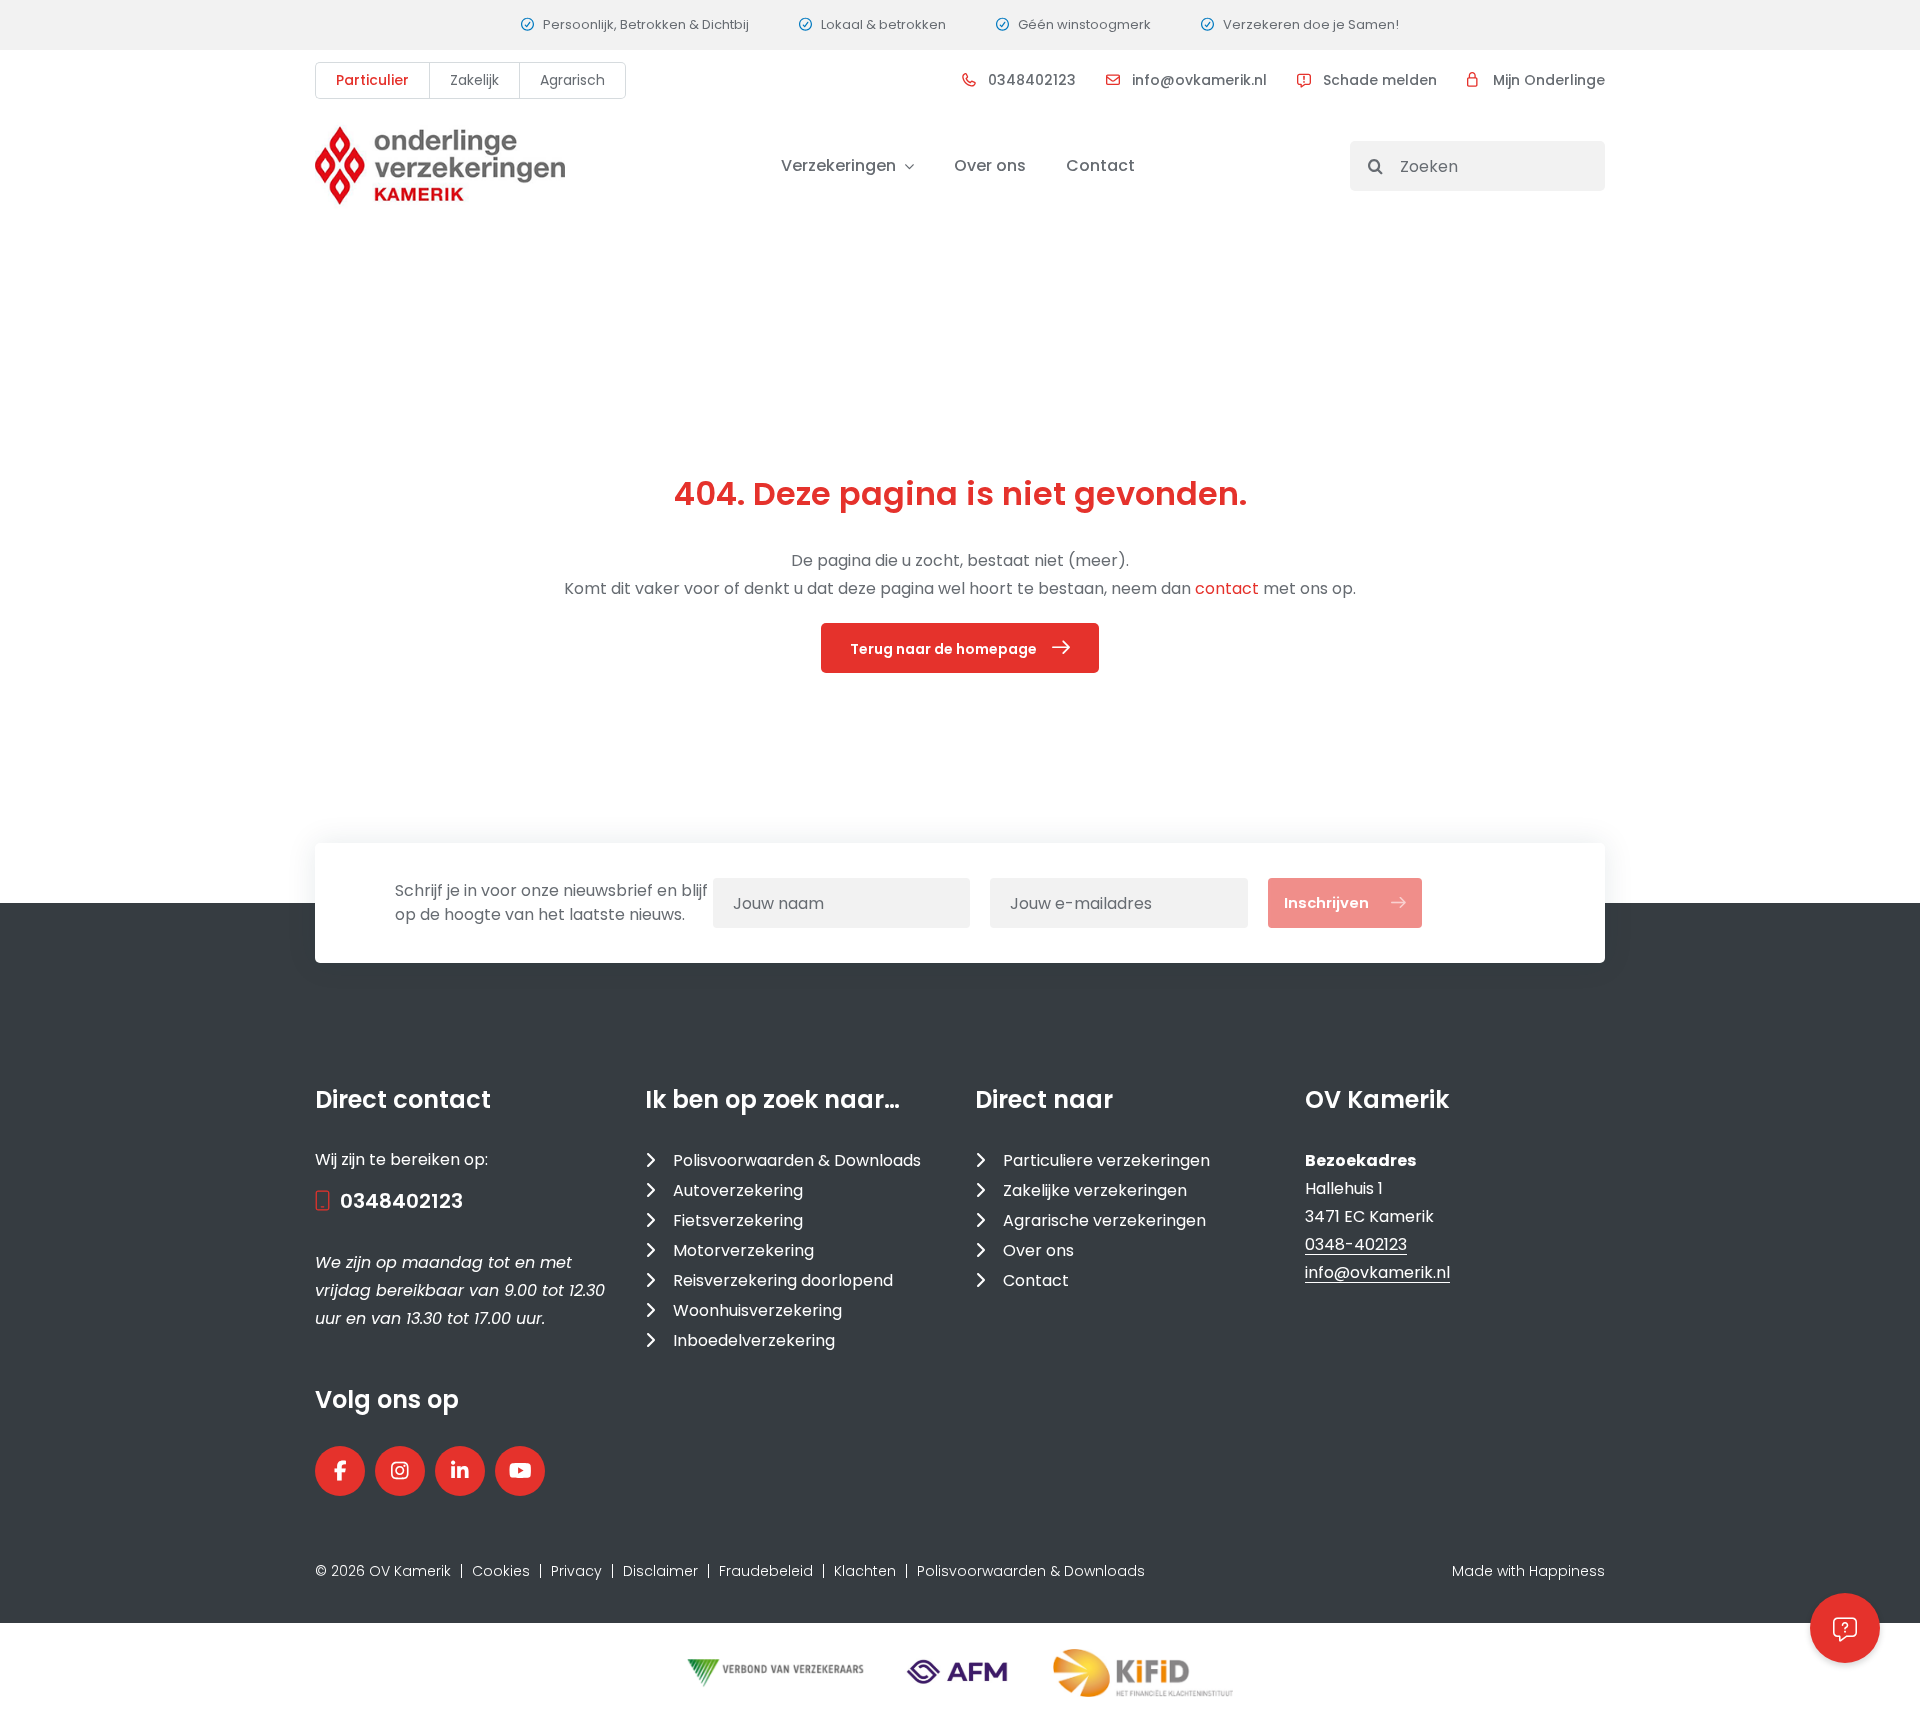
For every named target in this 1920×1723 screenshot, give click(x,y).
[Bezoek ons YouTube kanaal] (520, 1471)
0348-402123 (1356, 1244)
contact (1229, 588)
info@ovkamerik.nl (1199, 80)
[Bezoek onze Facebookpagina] (340, 1471)
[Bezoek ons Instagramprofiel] (400, 1471)
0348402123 (1032, 80)
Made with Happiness (1528, 1571)
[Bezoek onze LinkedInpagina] (460, 1471)
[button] (1845, 1628)
